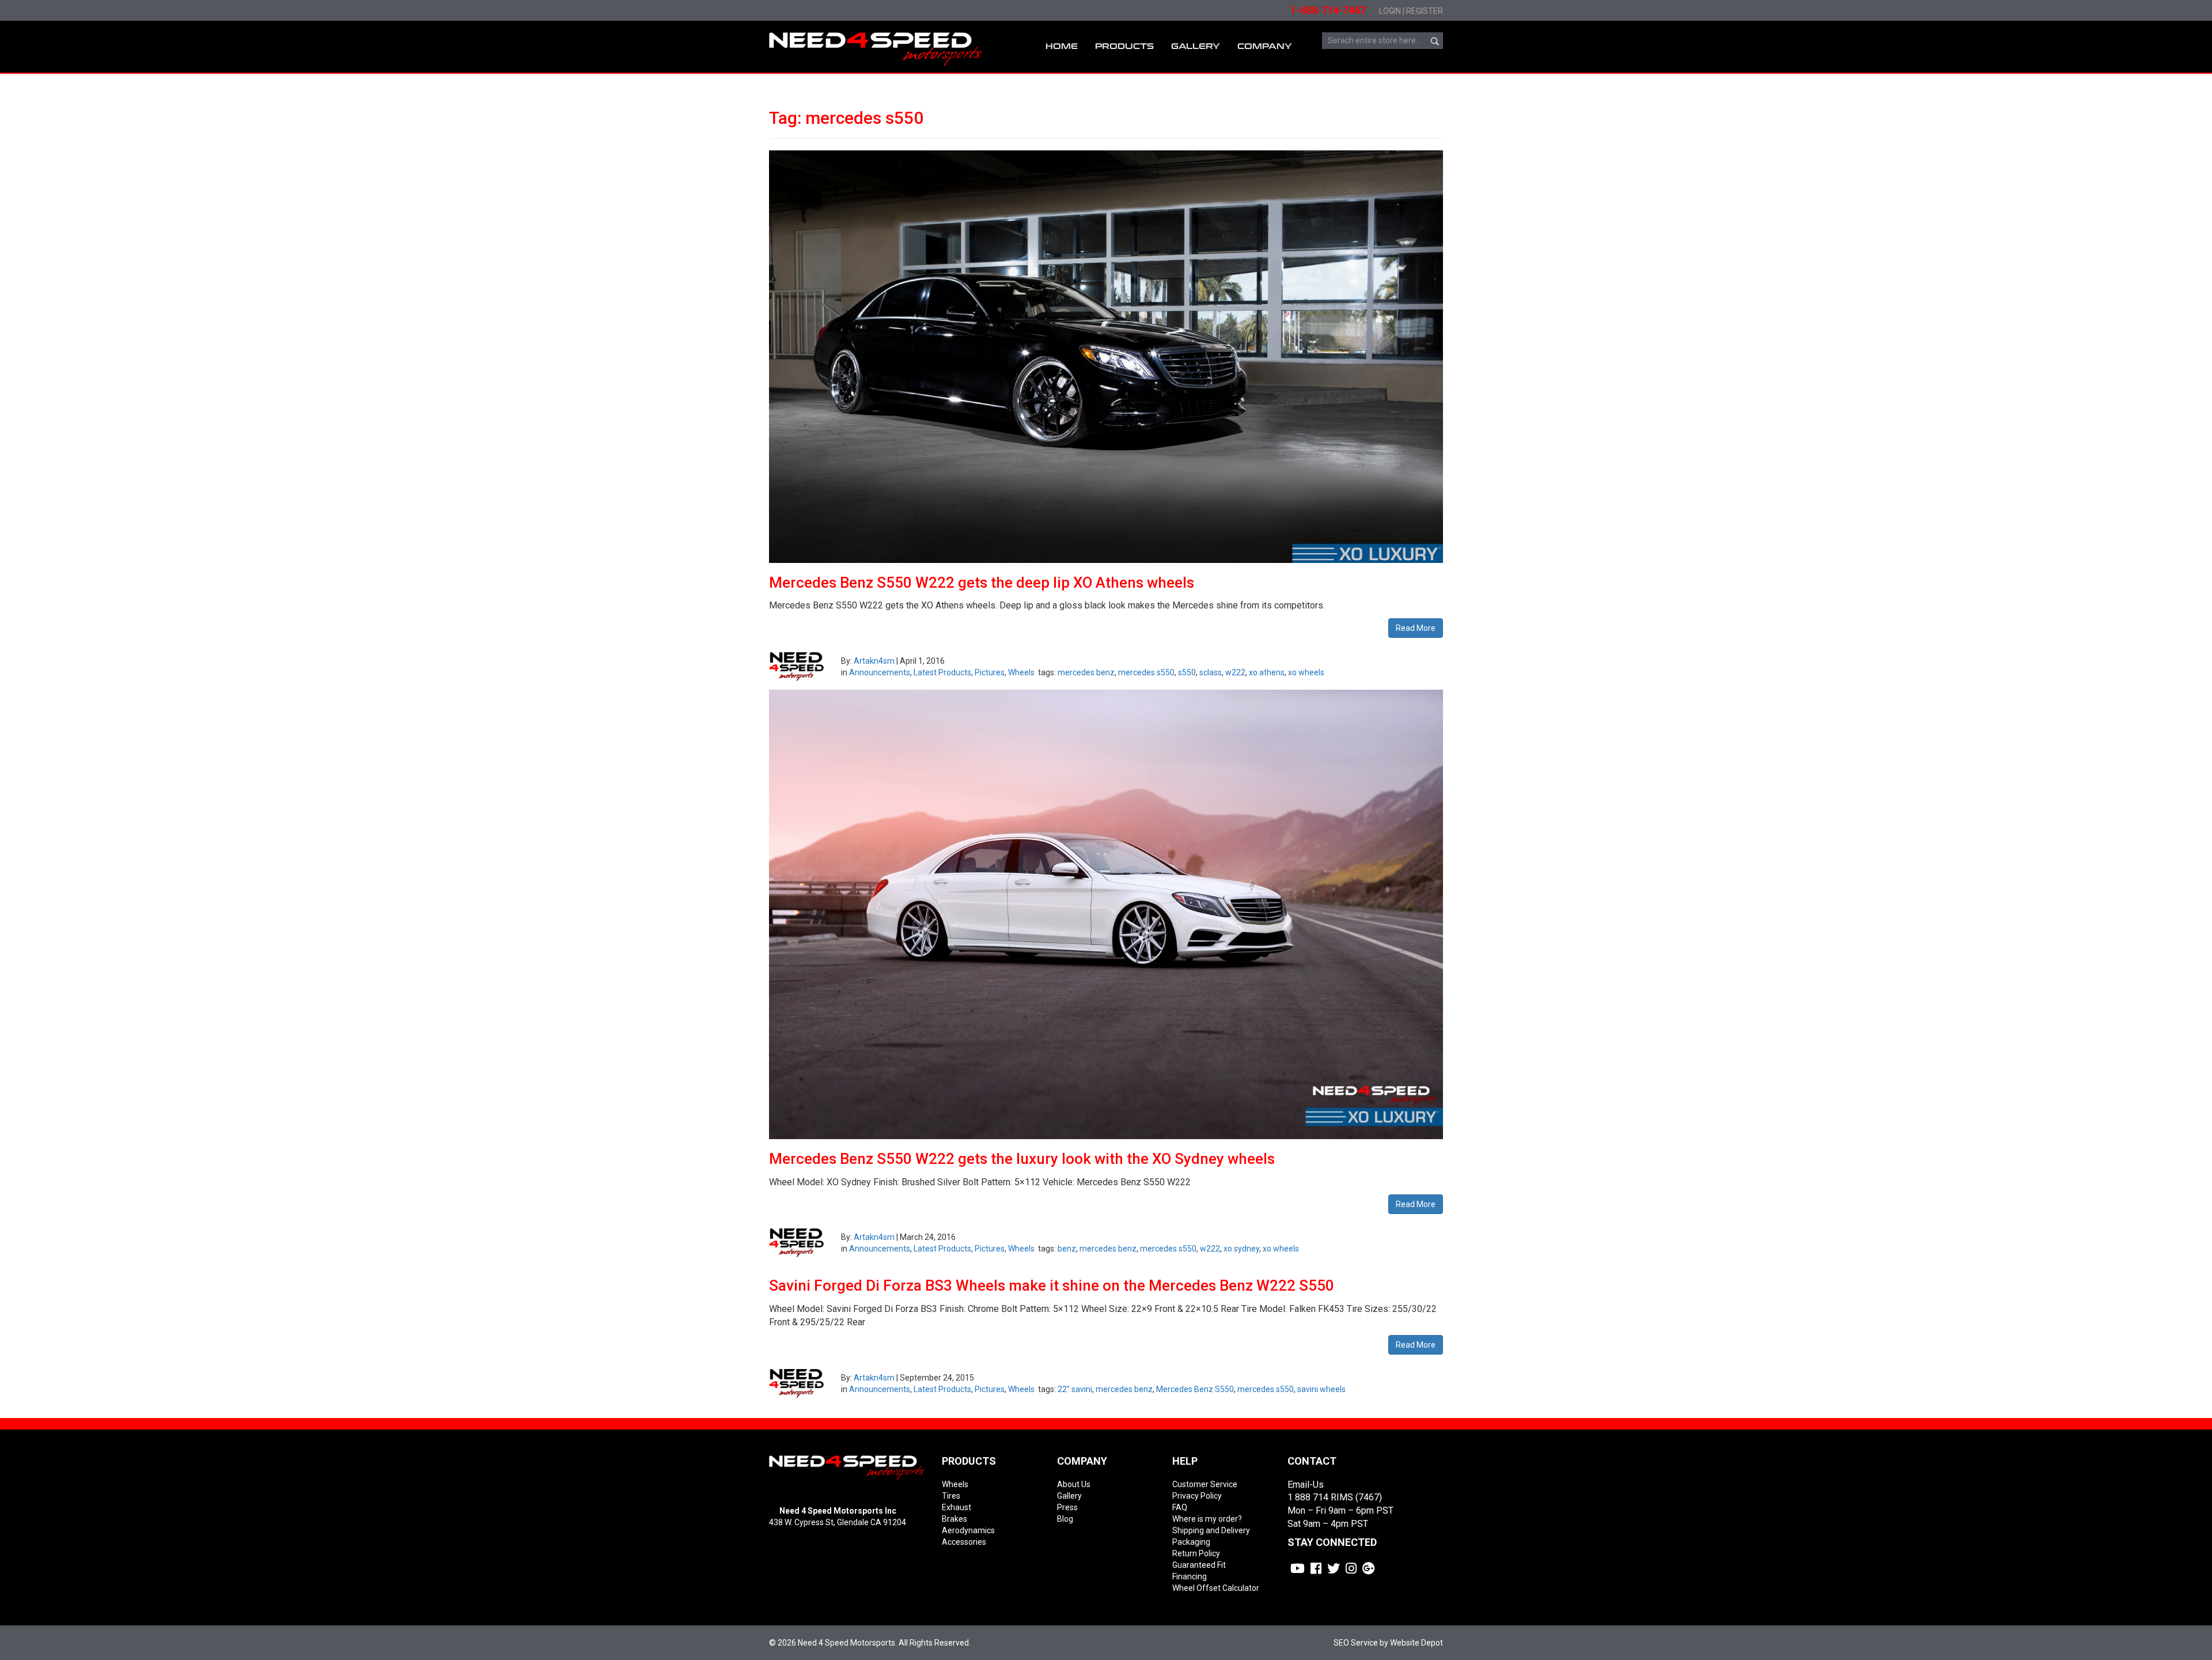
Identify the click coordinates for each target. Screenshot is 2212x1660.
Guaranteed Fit (1199, 1565)
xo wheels (1306, 672)
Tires (951, 1496)
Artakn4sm (874, 661)
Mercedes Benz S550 (1195, 1389)
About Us (1074, 1484)
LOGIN (1390, 11)
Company (1265, 46)
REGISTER (1425, 11)
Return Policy (1196, 1553)
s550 (1187, 672)
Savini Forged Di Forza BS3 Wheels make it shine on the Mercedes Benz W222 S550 (1052, 1285)
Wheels (1021, 672)
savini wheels (1321, 1389)
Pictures (990, 672)
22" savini (1075, 1389)
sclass (1211, 672)
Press (1067, 1507)
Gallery (1069, 1496)
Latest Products (942, 672)
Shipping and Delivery (1211, 1530)
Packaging (1191, 1542)
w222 (1235, 672)
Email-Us (1306, 1485)
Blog (1065, 1519)
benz (1067, 1249)
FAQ (1180, 1507)
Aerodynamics (968, 1530)
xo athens (1267, 672)
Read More (1416, 628)
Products (1124, 46)
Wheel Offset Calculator (1216, 1588)
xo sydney (1241, 1249)
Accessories (964, 1542)
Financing (1190, 1576)
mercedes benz (1086, 672)
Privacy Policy (1197, 1496)
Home (1062, 46)
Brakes (955, 1519)
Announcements (880, 672)
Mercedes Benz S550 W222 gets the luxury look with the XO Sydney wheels (1022, 1159)
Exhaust (957, 1507)
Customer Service (1205, 1484)
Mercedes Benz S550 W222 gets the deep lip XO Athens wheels (982, 583)
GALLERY (1196, 46)
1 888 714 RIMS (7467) (1335, 1497)
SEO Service (1356, 1643)
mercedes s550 (1146, 672)
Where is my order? (1207, 1519)
